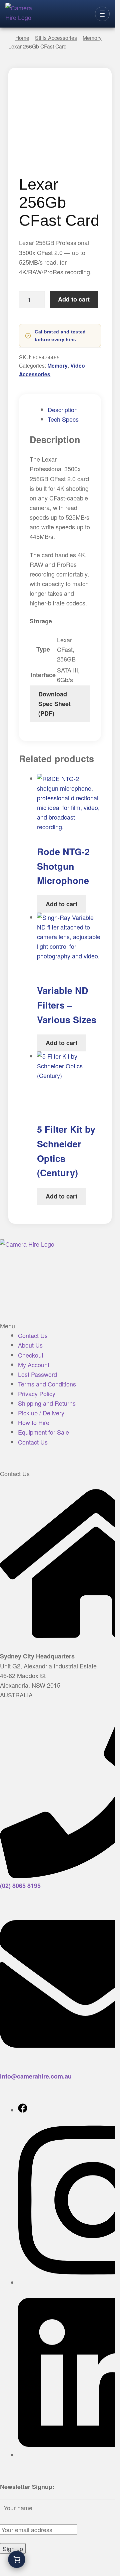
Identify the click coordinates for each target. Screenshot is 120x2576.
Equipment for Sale (43, 1432)
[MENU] (102, 14)
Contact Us (33, 1335)
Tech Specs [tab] (63, 419)
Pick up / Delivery (41, 1413)
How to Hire (34, 1422)
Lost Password (37, 1374)
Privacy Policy (37, 1393)
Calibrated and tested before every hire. (60, 336)
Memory (57, 365)
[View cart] (17, 2559)
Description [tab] (63, 409)
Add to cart (74, 300)
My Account (34, 1365)
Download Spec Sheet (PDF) (54, 704)
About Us (30, 1345)
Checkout (31, 1355)
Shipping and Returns (47, 1403)
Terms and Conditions (47, 1384)
